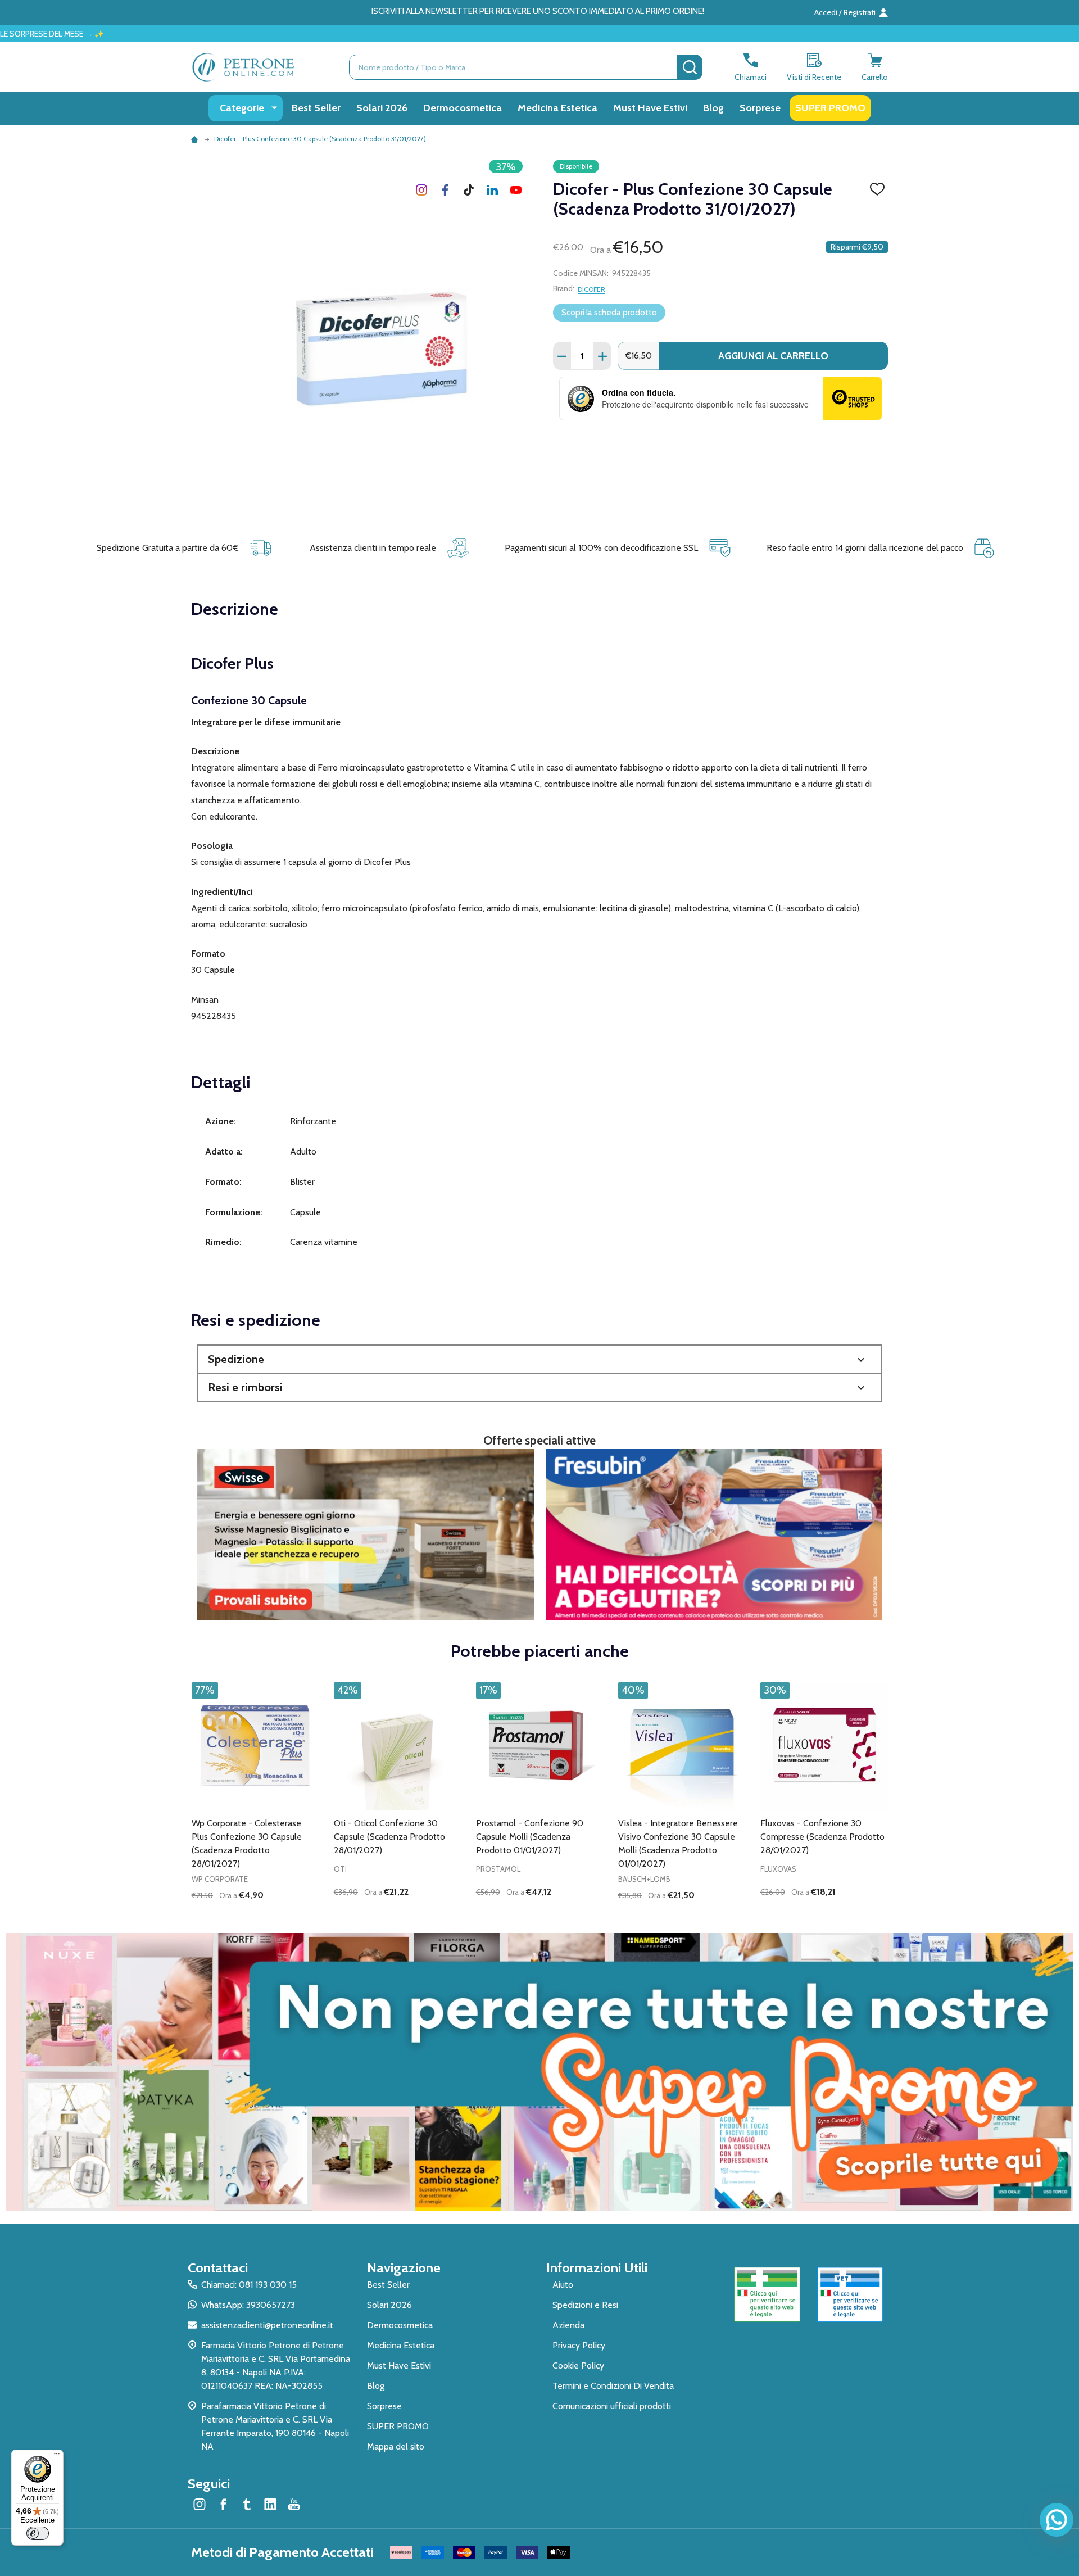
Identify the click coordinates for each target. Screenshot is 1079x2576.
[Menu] (57, 2456)
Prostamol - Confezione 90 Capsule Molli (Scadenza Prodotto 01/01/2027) (530, 1837)
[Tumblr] (469, 190)
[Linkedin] (492, 190)
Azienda (568, 2325)
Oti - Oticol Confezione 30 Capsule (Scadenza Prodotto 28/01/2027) (389, 1837)
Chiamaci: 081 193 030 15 (249, 2285)
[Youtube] (516, 190)
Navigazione (404, 2268)
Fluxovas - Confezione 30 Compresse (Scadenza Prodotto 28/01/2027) (822, 1837)
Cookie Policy (578, 2366)
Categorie (242, 108)
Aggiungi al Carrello (773, 356)
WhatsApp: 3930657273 (248, 2305)
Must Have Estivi (650, 108)
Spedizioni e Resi (585, 2305)
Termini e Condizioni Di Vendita (613, 2386)
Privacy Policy (579, 2345)
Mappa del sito (396, 2446)
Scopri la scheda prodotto (609, 313)
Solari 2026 (382, 108)
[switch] (38, 2533)
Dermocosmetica (463, 108)
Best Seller (316, 108)
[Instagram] (421, 190)
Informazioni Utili (597, 2268)
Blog (713, 108)
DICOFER (591, 289)
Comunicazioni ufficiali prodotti (612, 2406)
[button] (540, 1359)
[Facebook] (445, 190)
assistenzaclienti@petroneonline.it (267, 2325)
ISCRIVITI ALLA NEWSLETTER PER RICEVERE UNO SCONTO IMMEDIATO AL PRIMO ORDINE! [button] (538, 11)
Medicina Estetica (557, 108)
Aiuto (563, 2285)
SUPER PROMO (830, 108)
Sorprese (760, 108)
